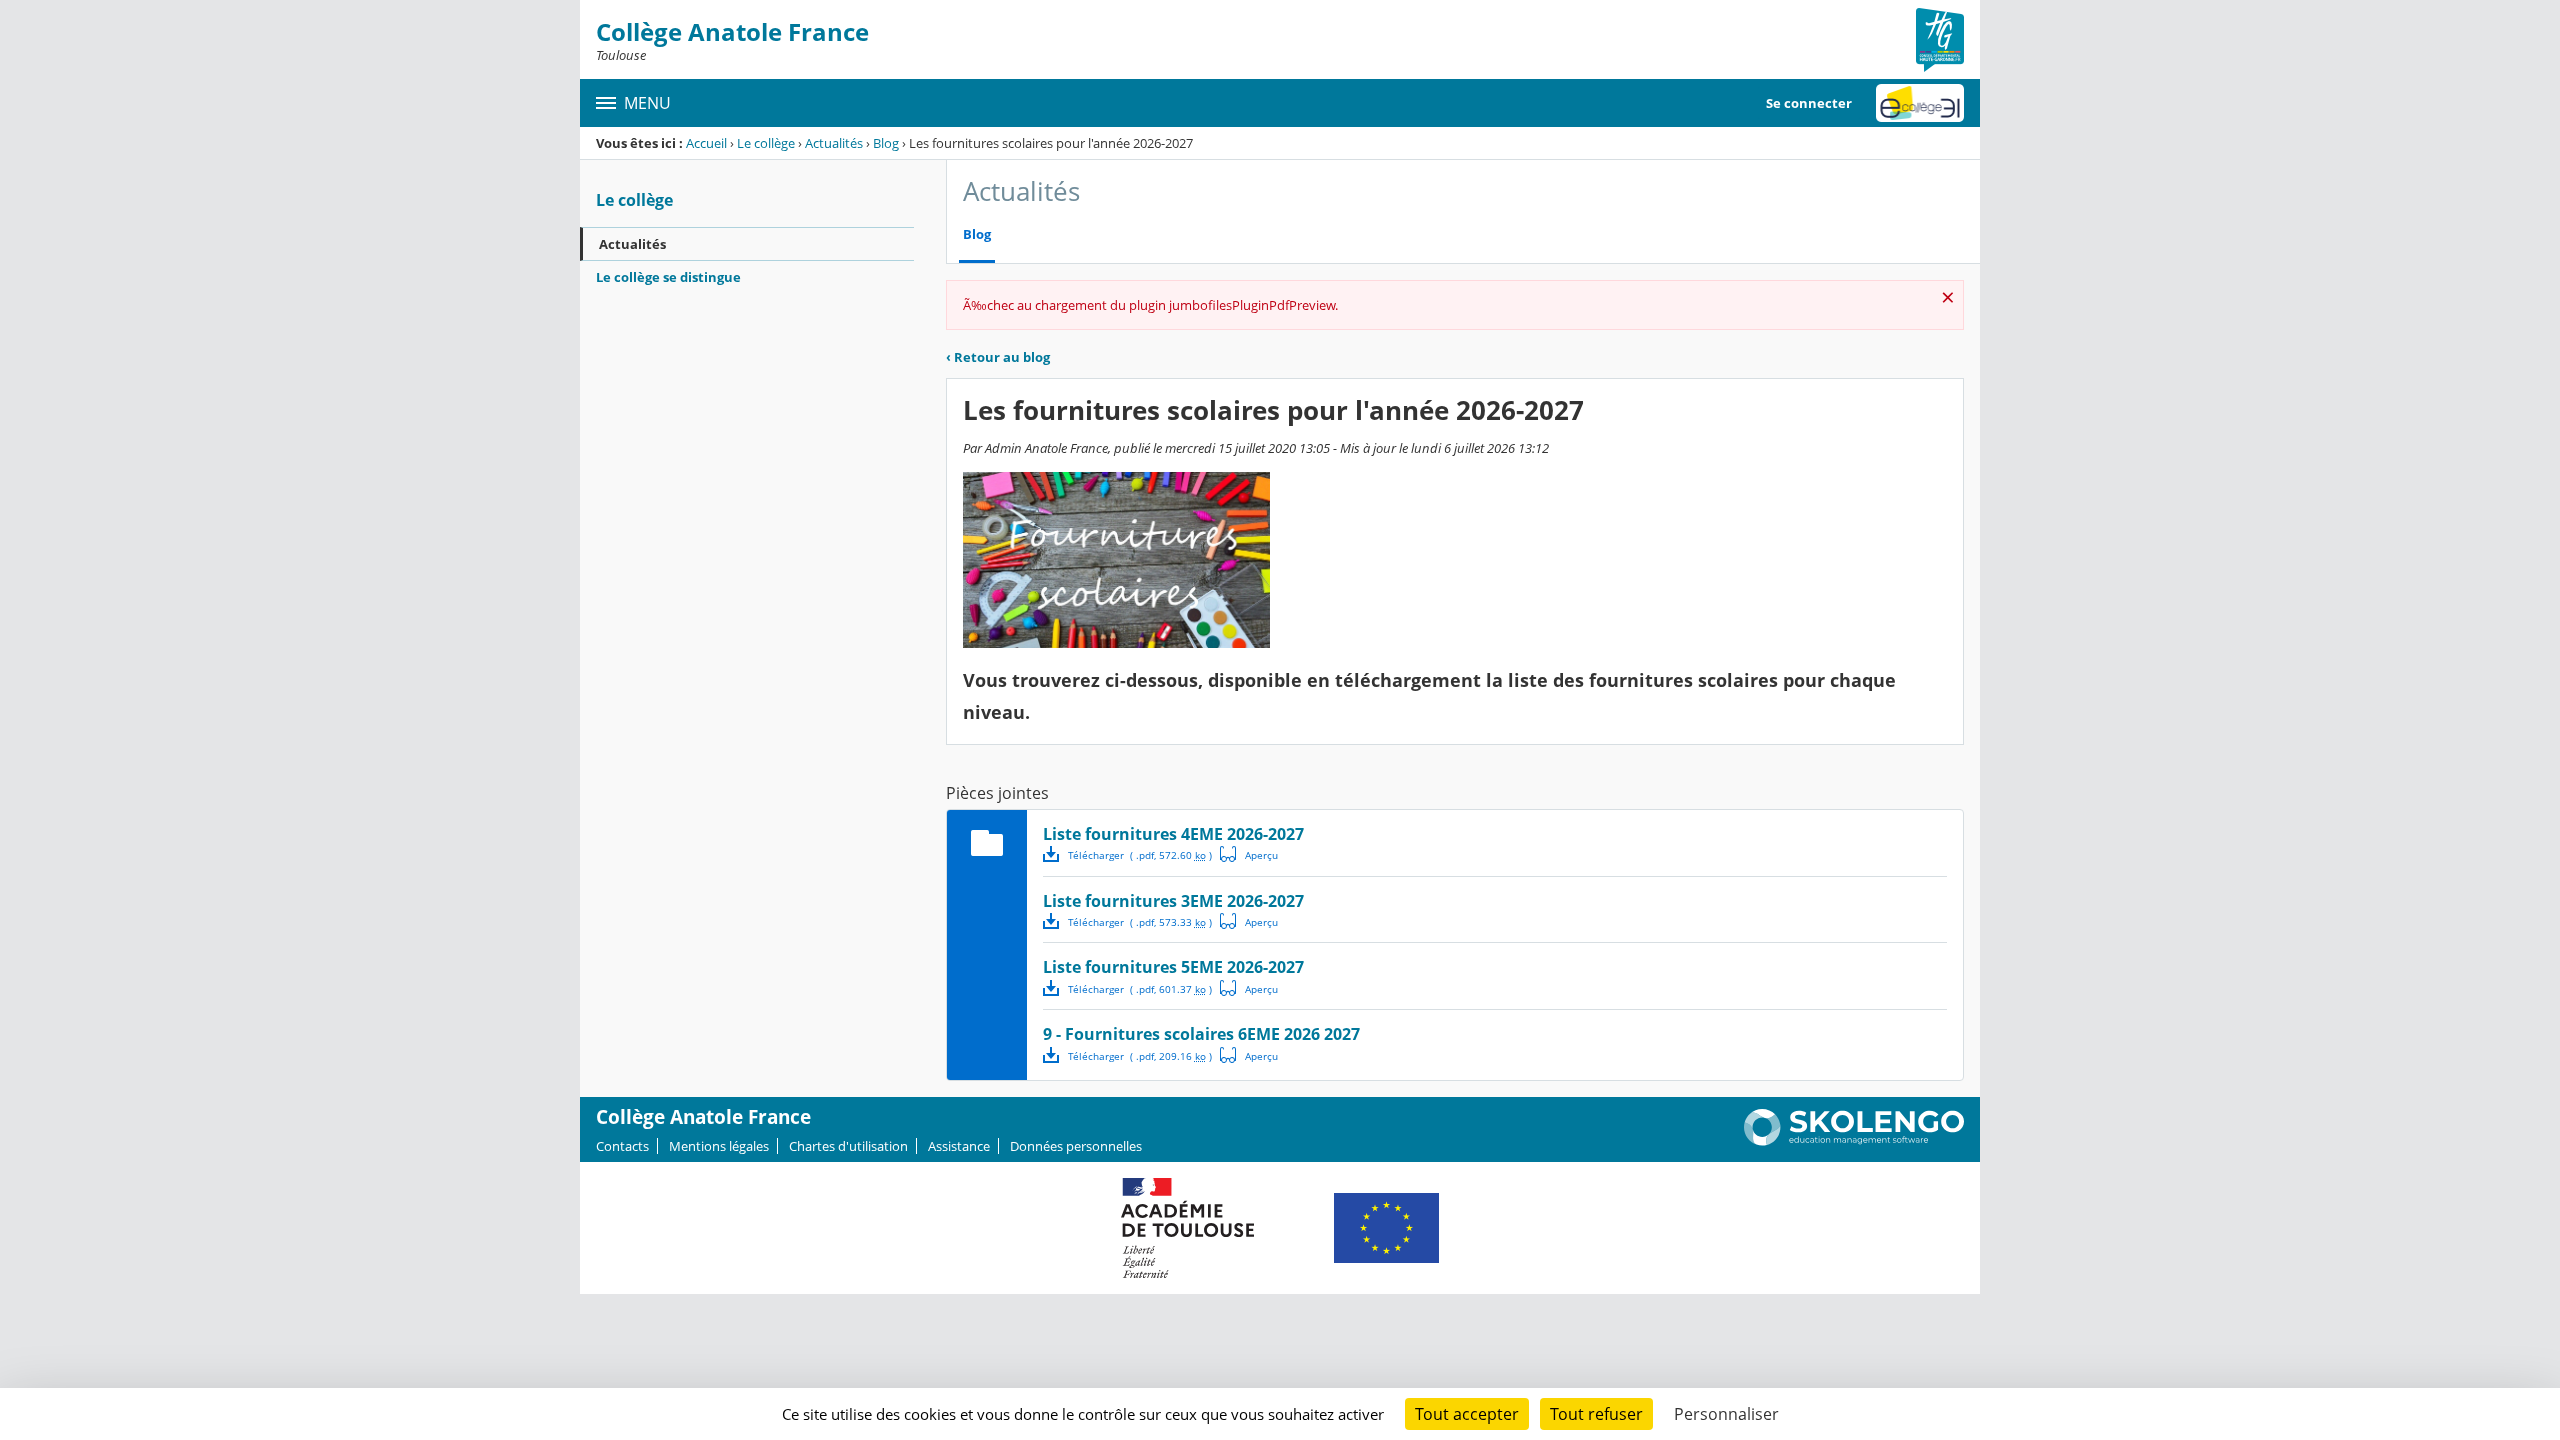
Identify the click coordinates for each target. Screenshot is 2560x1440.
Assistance (959, 1146)
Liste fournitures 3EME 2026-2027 (1173, 901)
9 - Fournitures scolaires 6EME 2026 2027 (1201, 1034)
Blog (886, 143)
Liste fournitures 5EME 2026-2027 (1173, 967)
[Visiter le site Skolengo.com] (1854, 1141)
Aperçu (1249, 854)
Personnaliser (1726, 1414)
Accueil (706, 143)
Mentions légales (719, 1146)
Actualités (834, 143)
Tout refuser (1596, 1414)
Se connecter (1809, 103)
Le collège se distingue (668, 277)
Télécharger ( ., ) (1140, 855)
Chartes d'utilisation (848, 1146)
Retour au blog (998, 357)
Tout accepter (1467, 1414)
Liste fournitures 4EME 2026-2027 (1173, 834)
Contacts (622, 1146)
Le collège (766, 143)
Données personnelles (1076, 1146)
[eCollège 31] (1920, 103)
